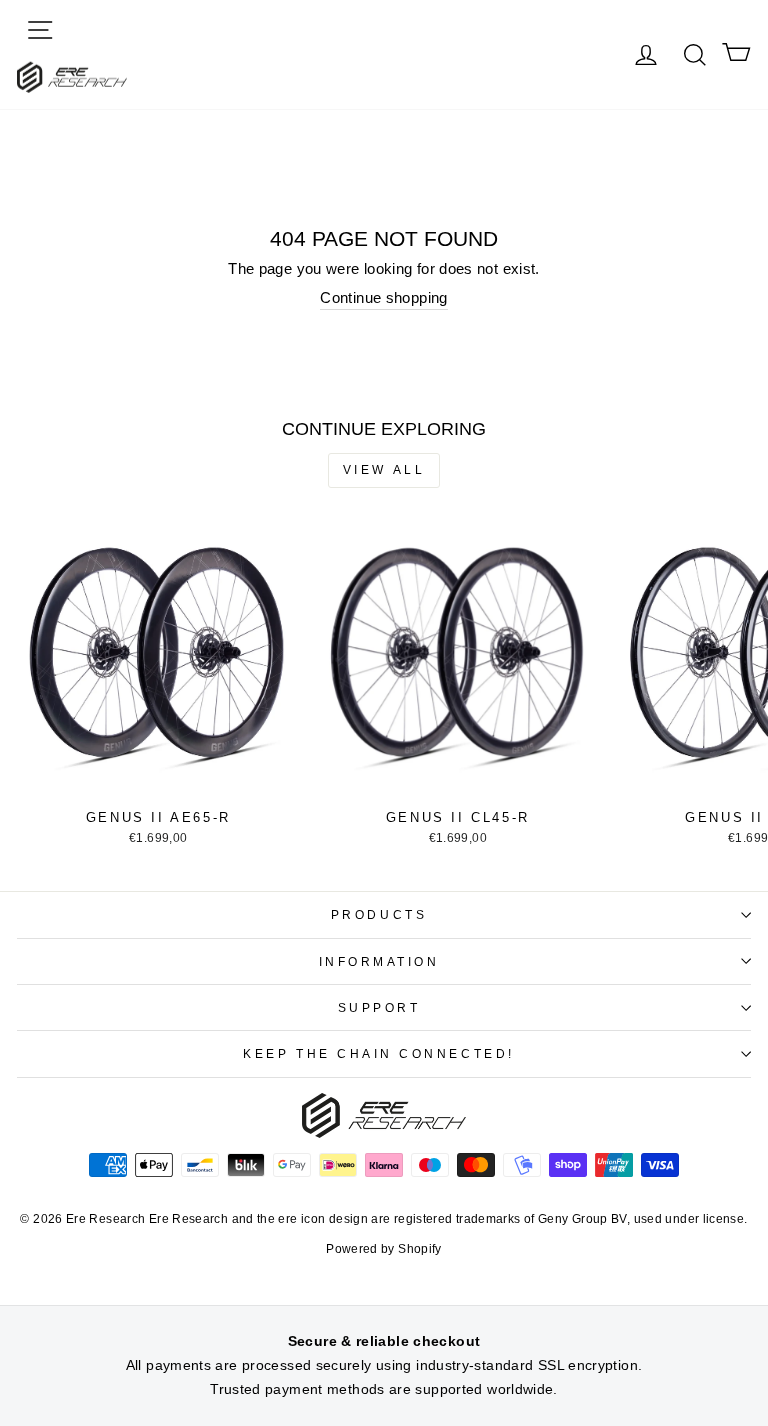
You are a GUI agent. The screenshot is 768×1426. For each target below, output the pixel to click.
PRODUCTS (379, 914)
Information (379, 961)
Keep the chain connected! (378, 1053)
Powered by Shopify (384, 1249)
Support (379, 1007)
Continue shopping (383, 298)
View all (384, 470)
